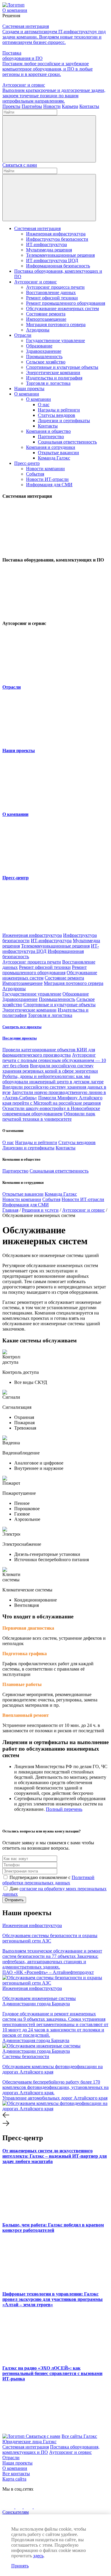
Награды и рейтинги (59, 410)
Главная (10, 1210)
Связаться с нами (20, 165)
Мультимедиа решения (49, 250)
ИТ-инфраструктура (46, 244)
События (35, 474)
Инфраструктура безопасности (57, 239)
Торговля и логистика (48, 383)
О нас (44, 405)
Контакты (48, 426)
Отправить (14, 1900)
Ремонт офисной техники (52, 298)
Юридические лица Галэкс (29, 2442)
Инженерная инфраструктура (56, 234)
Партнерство (51, 437)
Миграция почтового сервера (56, 324)
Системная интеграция (37, 228)
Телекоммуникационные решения (60, 255)
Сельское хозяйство (46, 362)
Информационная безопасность (58, 266)
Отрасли (23, 335)
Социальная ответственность (67, 442)
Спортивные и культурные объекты (62, 367)
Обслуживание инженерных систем (62, 308)
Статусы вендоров (57, 415)
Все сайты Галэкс (79, 2436)
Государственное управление (55, 340)
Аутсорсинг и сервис (36, 282)
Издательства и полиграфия (54, 378)
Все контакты (16, 2474)
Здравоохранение (44, 351)
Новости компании (45, 469)
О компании (27, 394)
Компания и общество (48, 431)
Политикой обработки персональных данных (48, 1880)
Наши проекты (29, 389)
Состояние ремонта (46, 314)
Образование (39, 346)
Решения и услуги (40, 1210)
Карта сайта (14, 2479)
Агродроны (38, 330)
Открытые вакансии (58, 453)
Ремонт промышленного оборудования (66, 303)
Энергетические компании (53, 373)
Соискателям (16, 2512)
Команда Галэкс (54, 458)
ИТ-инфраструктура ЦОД (52, 260)
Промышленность (44, 357)
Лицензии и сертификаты (64, 421)
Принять (20, 2566)
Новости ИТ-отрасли (47, 479)
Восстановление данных (51, 292)
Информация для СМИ (49, 485)
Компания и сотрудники (51, 447)
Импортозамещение (46, 319)
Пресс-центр (27, 463)
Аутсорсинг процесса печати (55, 287)
